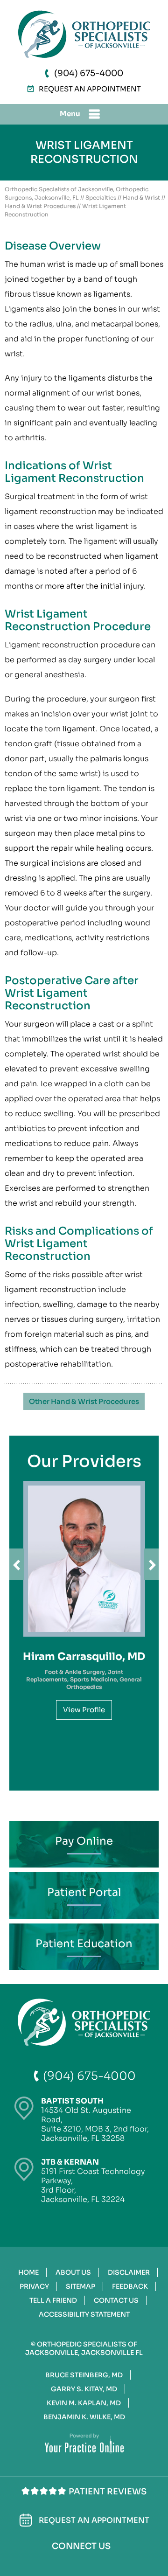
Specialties (101, 198)
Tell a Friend (53, 2300)
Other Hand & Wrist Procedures (84, 1401)
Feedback (130, 2286)
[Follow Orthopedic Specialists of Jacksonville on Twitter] (81, 2562)
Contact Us (116, 2300)
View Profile (84, 1710)
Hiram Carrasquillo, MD (84, 1656)
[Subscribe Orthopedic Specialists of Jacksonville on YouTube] (114, 2562)
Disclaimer (129, 2272)
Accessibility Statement (84, 2314)
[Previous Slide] (17, 1564)
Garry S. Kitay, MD (84, 2389)
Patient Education (84, 1944)
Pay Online (84, 1841)
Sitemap (80, 2286)
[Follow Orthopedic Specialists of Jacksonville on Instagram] (97, 2561)
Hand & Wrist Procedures (40, 206)
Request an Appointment (90, 89)
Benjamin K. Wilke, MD (84, 2417)
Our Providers (84, 1461)
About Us (73, 2272)
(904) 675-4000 (89, 73)
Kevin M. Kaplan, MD (84, 2403)
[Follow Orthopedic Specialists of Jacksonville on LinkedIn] (66, 2561)
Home (28, 2272)
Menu (70, 114)
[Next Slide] (151, 1564)
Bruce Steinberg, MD (84, 2375)
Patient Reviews (108, 2492)
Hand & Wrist (141, 198)
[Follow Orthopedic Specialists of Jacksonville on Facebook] (52, 2561)
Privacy (34, 2286)
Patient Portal (84, 1892)
